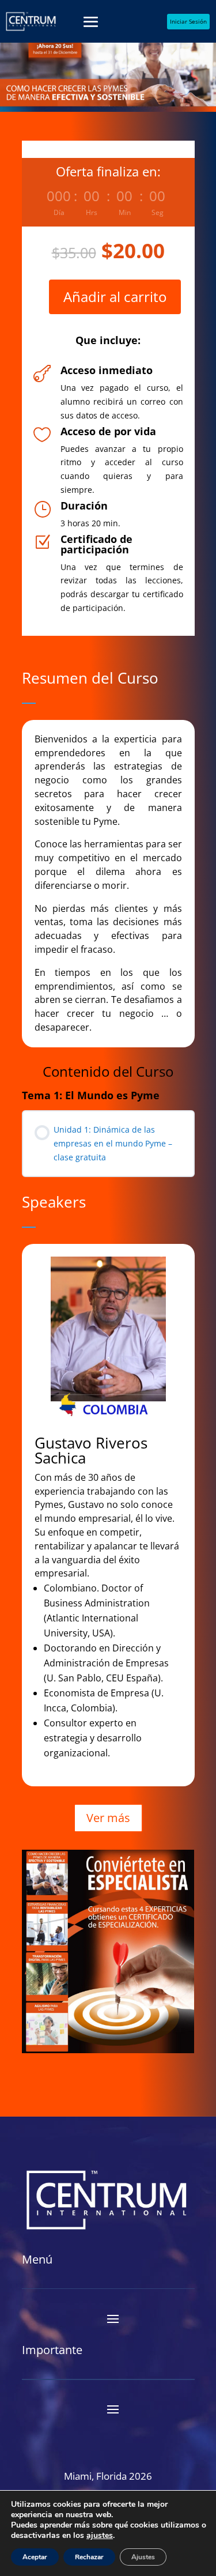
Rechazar (89, 2557)
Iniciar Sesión (188, 21)
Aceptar (35, 2557)
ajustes (100, 2536)
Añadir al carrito (115, 297)
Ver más (108, 1818)
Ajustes (143, 2557)
